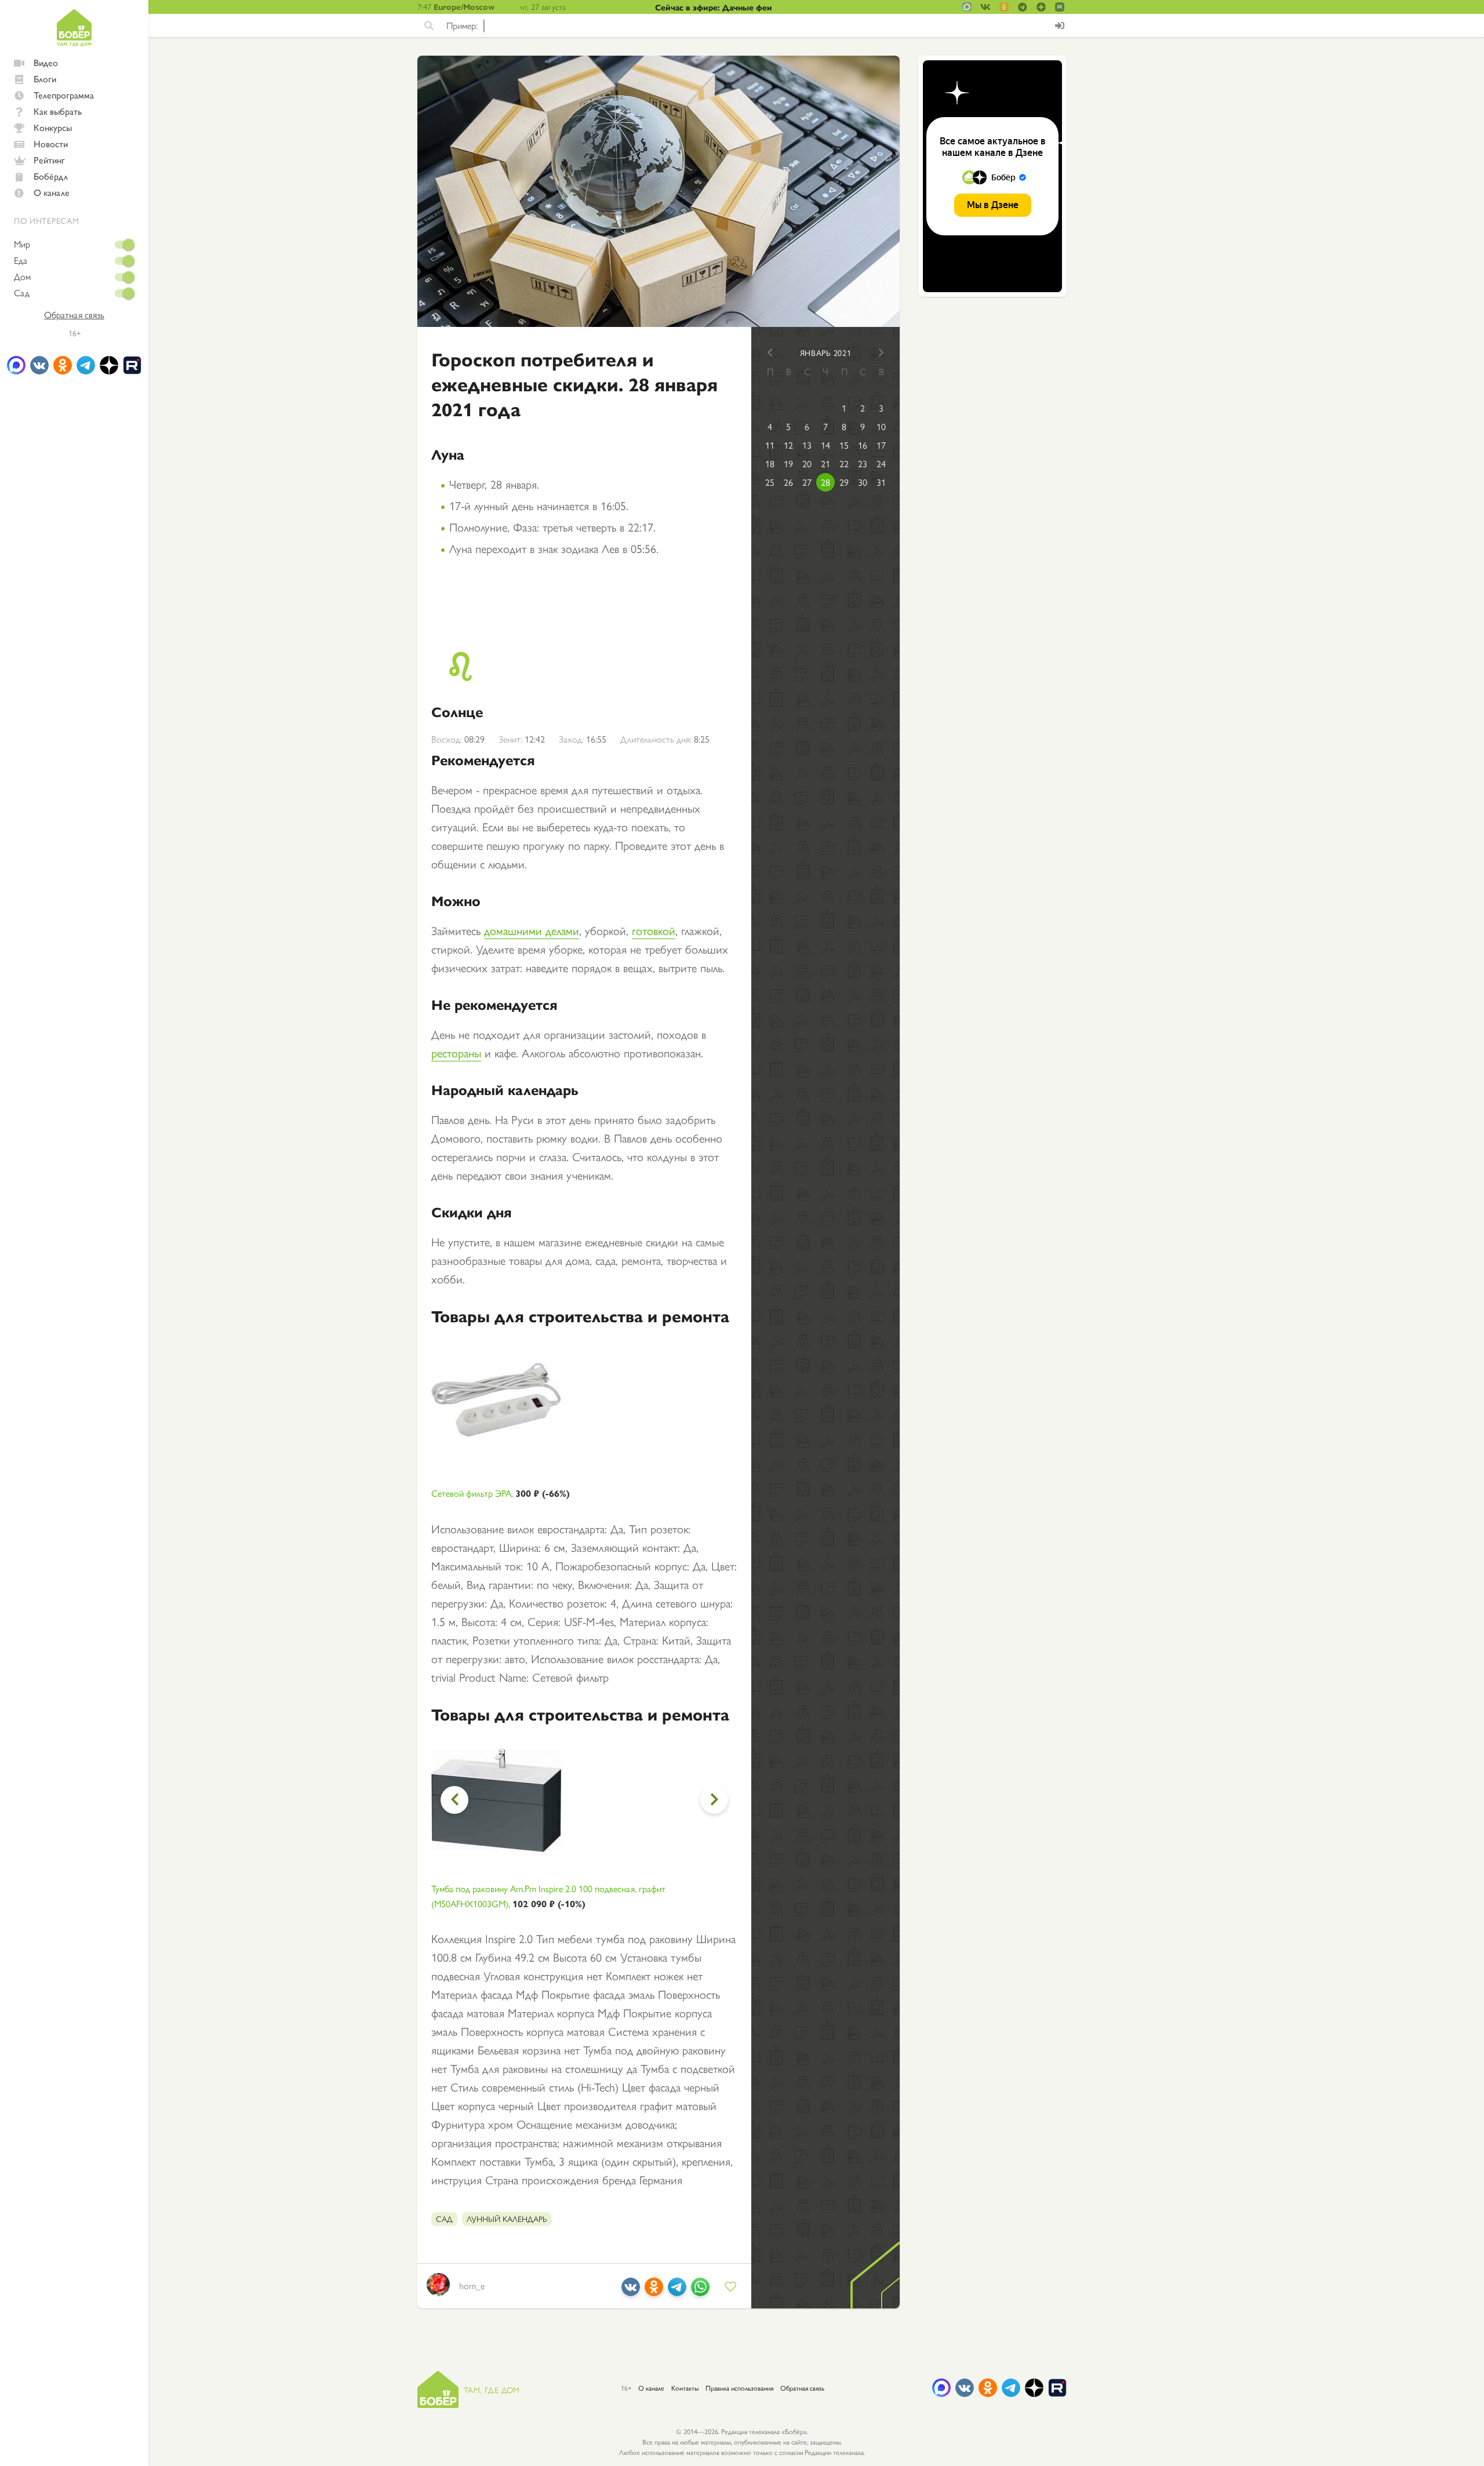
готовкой (654, 930)
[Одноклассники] (654, 2291)
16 (863, 445)
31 (881, 482)
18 (770, 463)
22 (844, 463)
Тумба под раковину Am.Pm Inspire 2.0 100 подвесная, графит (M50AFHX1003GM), (548, 1896)
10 (881, 426)
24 (881, 463)
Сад (22, 293)
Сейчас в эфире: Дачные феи (714, 7)
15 (844, 445)
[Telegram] (677, 2291)
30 (863, 482)
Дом (22, 277)
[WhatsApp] (700, 2291)
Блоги (45, 79)
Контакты (685, 2388)
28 (825, 482)
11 (770, 445)
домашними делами (532, 930)
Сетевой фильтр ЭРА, (501, 1493)
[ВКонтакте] (631, 2291)
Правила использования (739, 2388)
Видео (46, 62)
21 (825, 463)
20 (807, 463)
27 (807, 482)
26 (788, 482)
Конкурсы (53, 127)
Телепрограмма (64, 95)
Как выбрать (58, 111)
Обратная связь (74, 315)
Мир (22, 244)
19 (788, 463)
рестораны (456, 1052)
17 (881, 445)
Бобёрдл (51, 176)
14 (825, 445)
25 (770, 482)
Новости (51, 143)
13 (807, 445)
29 (844, 482)
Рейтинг (49, 160)
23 (863, 463)
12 (788, 445)
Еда (21, 260)
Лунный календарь (507, 2218)
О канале (52, 192)
